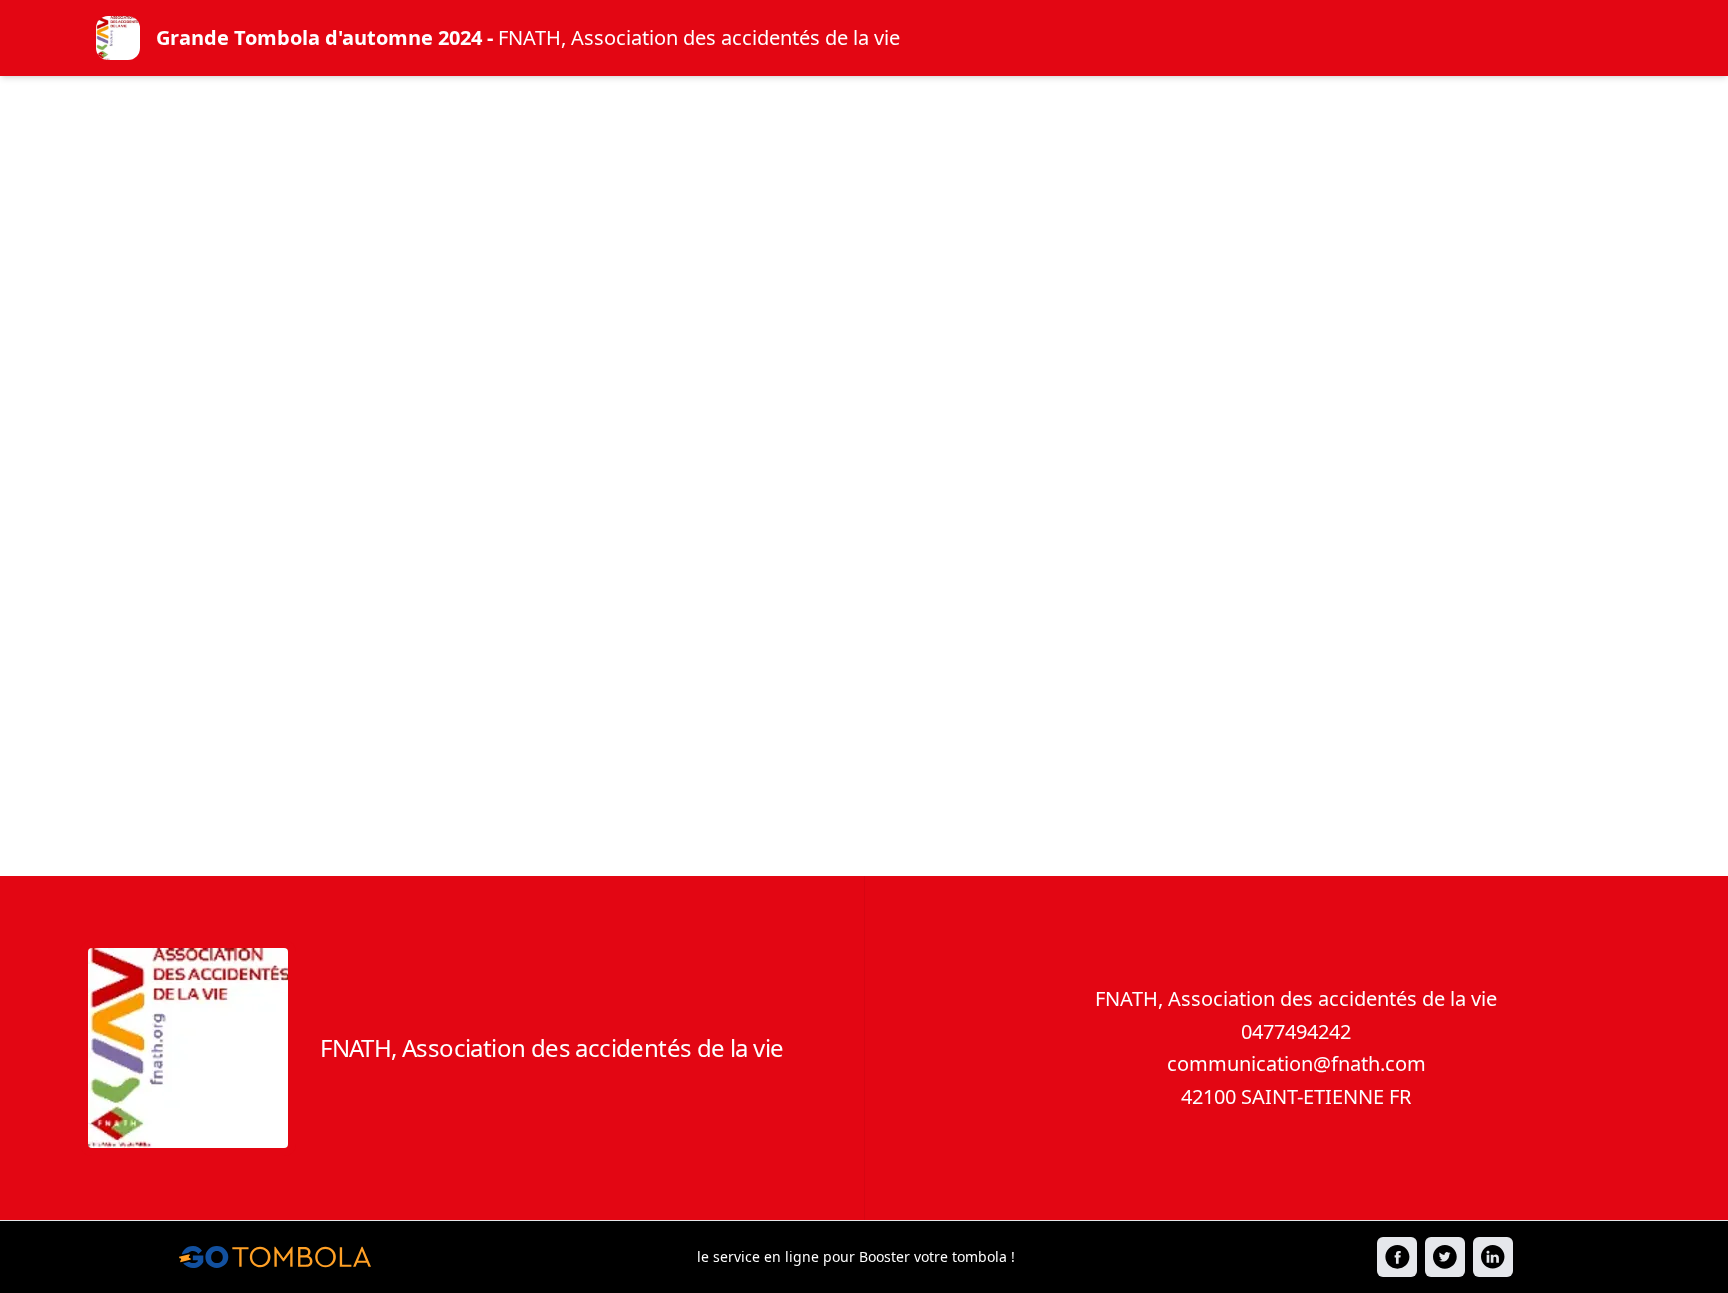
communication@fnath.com (1296, 1063)
